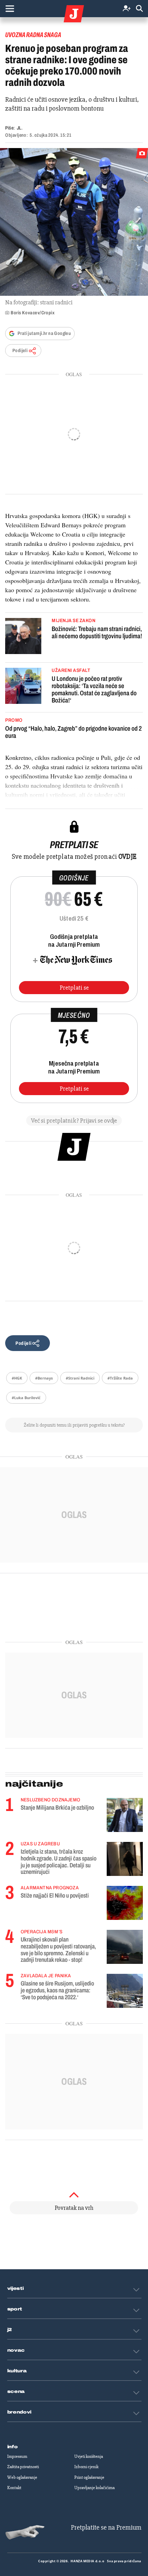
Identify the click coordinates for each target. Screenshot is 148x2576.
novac (16, 2350)
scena (16, 2392)
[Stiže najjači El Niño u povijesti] (125, 1903)
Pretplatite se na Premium (106, 2527)
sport (15, 2309)
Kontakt (14, 2488)
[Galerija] (74, 222)
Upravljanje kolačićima (94, 2488)
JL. (20, 128)
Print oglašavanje (89, 2477)
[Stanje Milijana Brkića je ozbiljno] (125, 1815)
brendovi (19, 2412)
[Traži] (139, 9)
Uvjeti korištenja (89, 2456)
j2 (10, 2330)
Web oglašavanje (22, 2477)
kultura (17, 2371)
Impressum (17, 2456)
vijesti (15, 2288)
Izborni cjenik (86, 2467)
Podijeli (20, 351)
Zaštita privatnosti (23, 2467)
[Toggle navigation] (10, 9)
